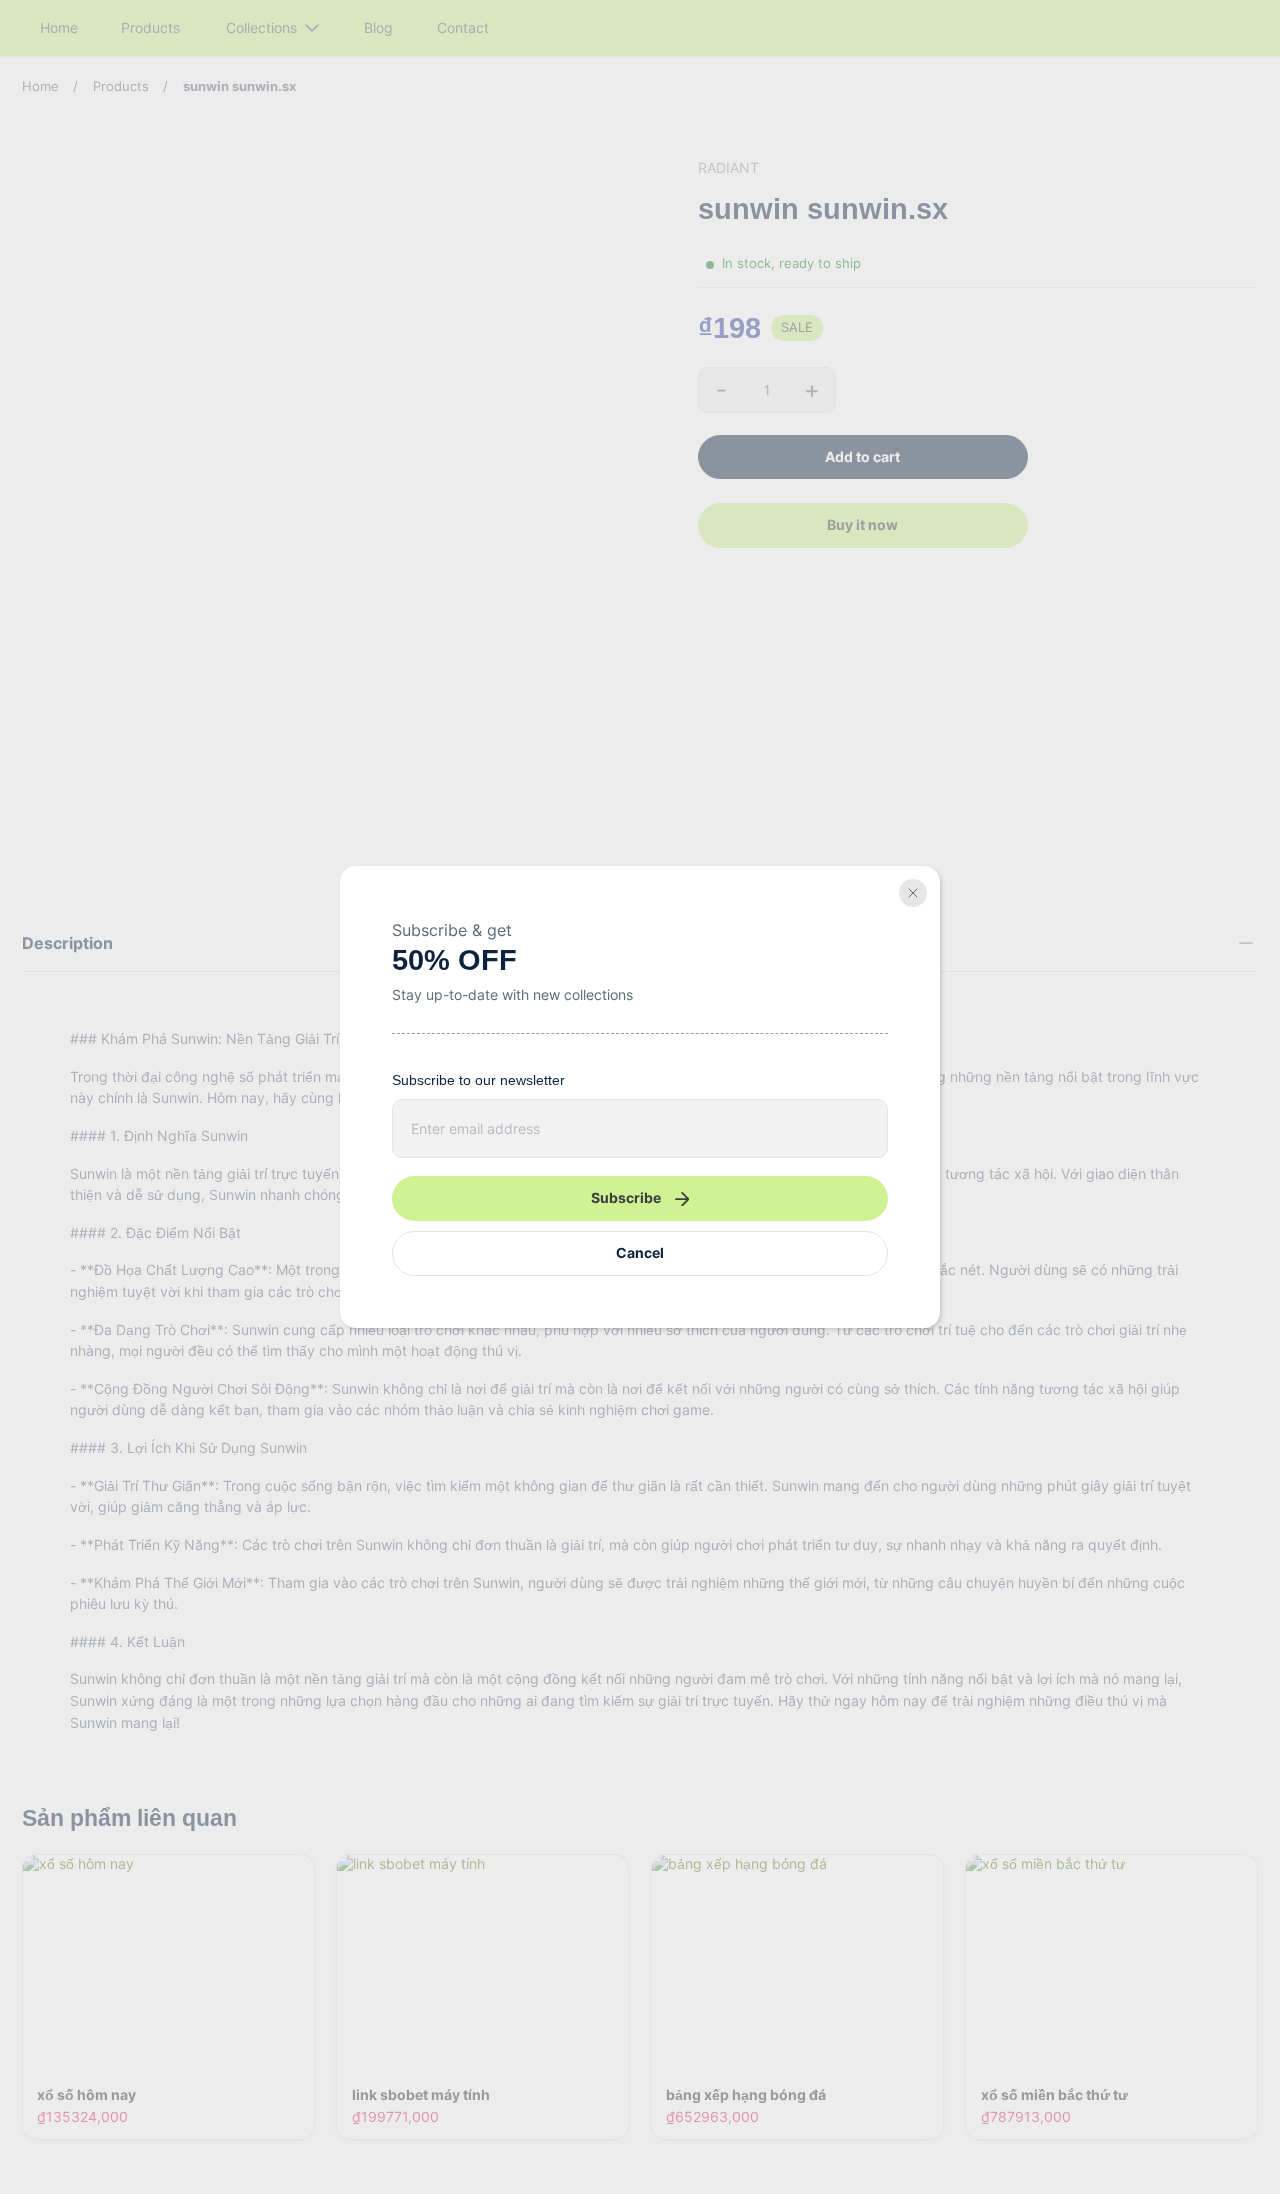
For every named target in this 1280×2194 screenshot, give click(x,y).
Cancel (640, 1252)
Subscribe (626, 1197)
